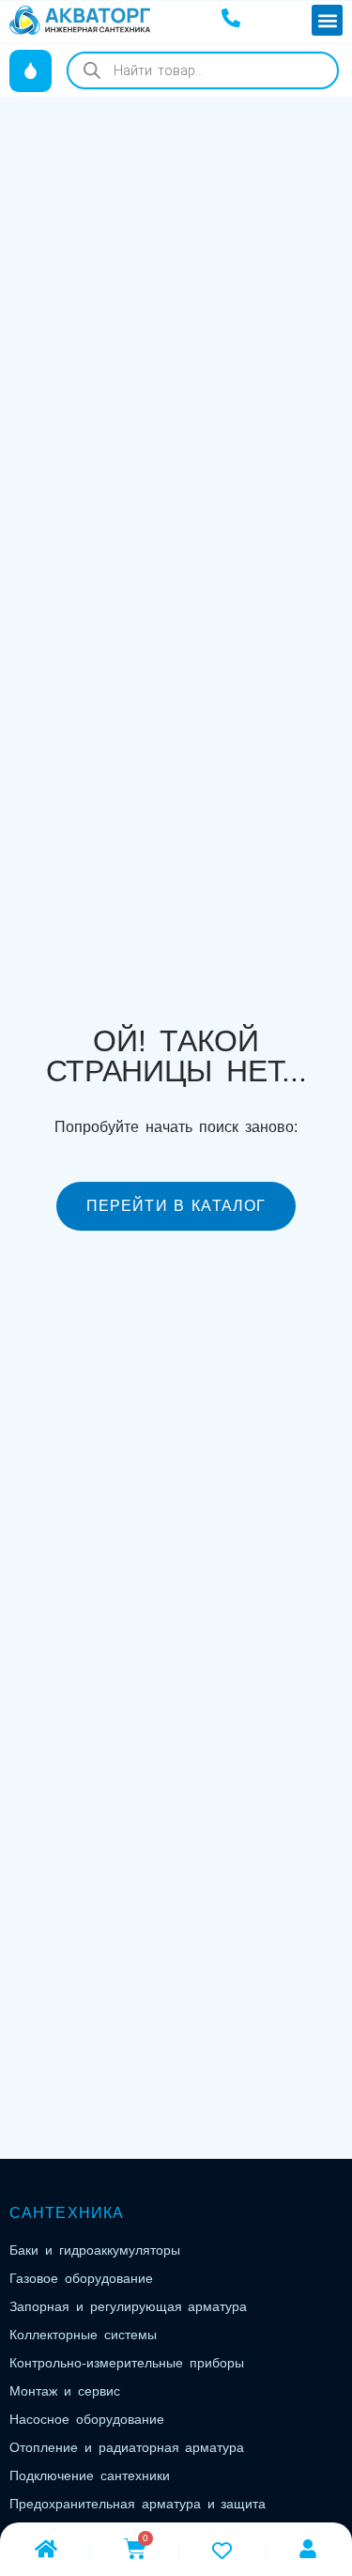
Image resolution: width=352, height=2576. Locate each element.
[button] (327, 20)
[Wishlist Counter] (222, 2550)
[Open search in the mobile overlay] (203, 70)
